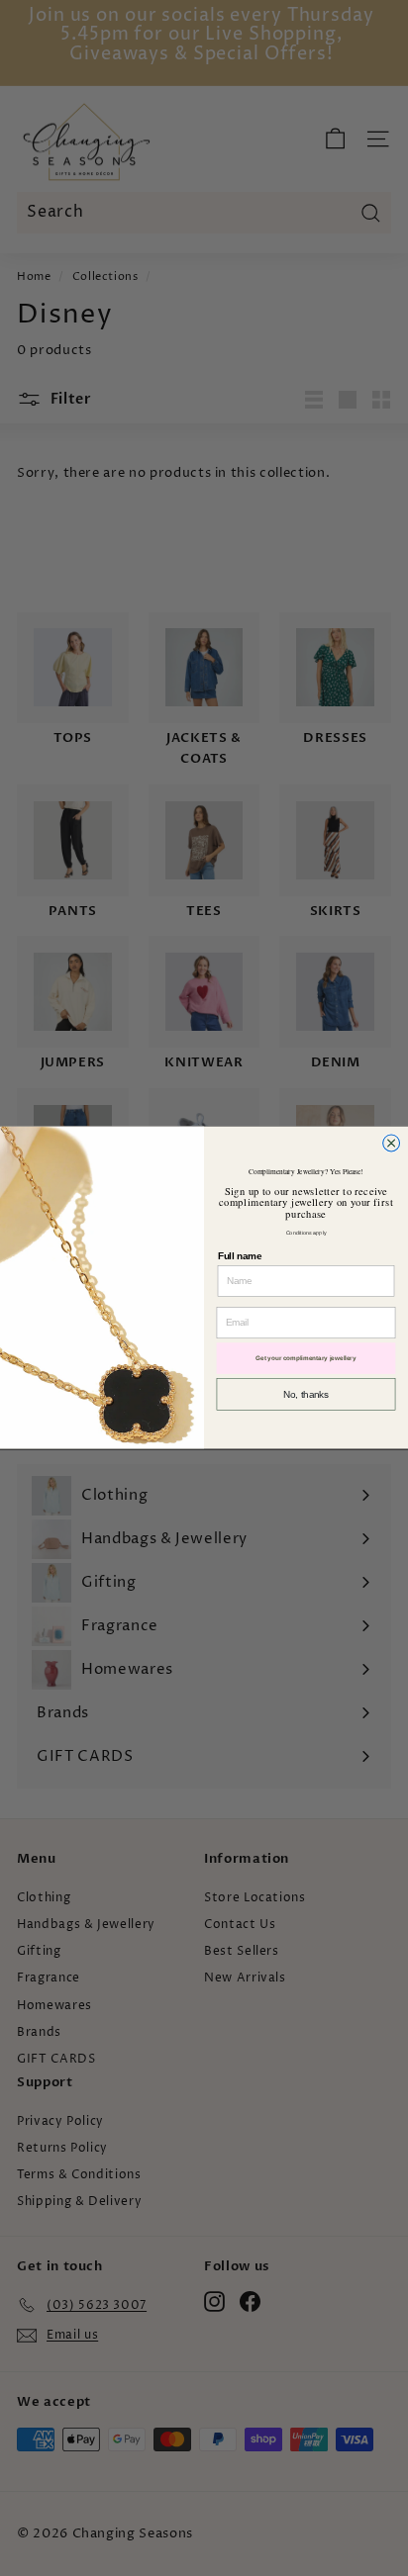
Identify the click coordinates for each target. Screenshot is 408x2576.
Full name (240, 1257)
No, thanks (306, 1394)
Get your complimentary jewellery (306, 1359)
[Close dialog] (392, 1143)
